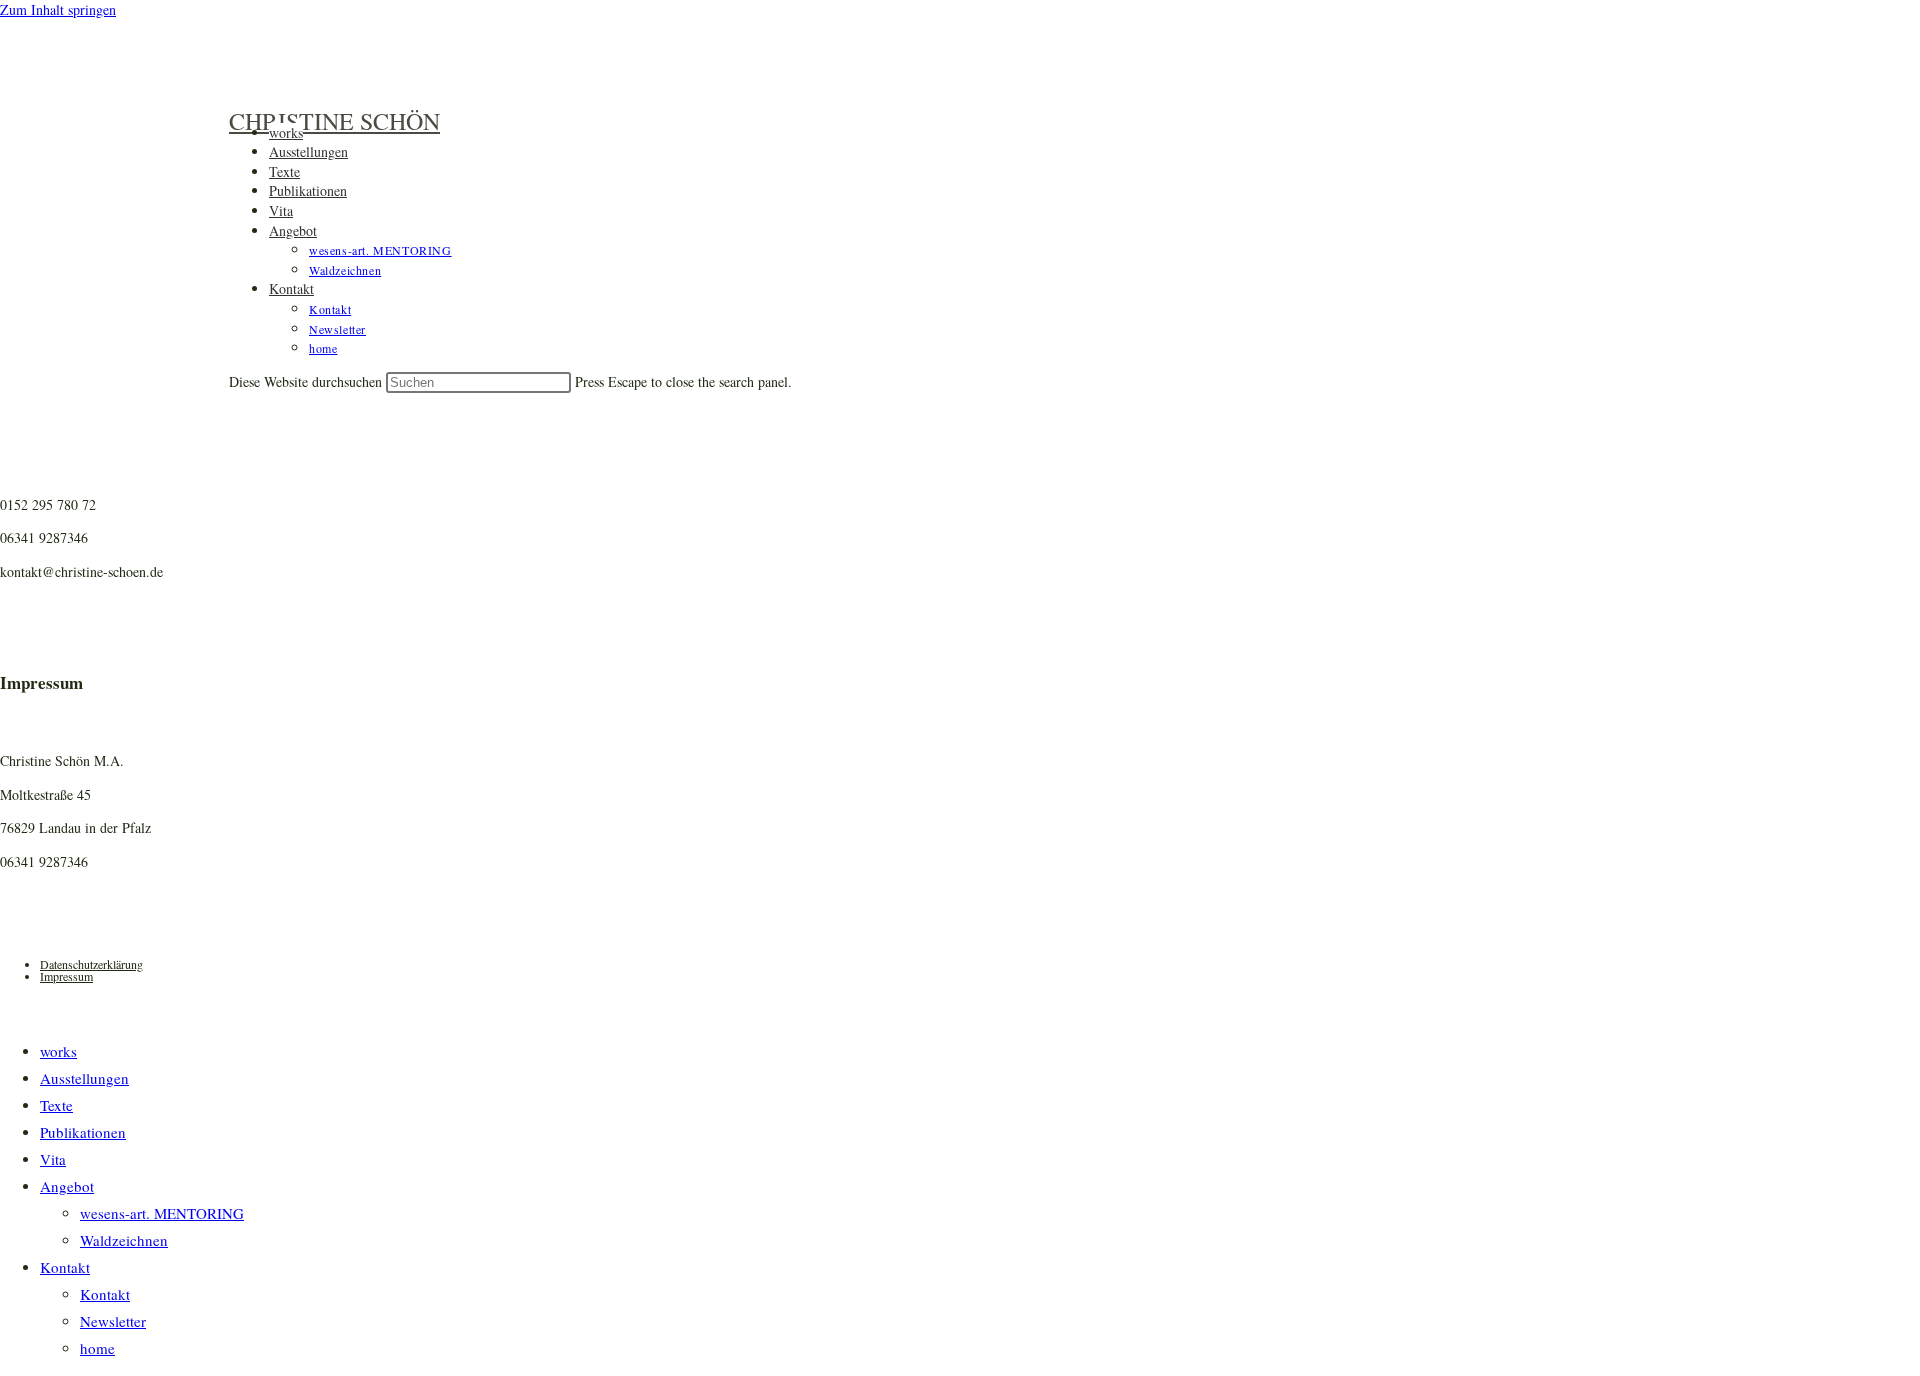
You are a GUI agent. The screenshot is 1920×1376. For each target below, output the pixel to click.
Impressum (66, 976)
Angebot (67, 1186)
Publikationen (83, 1132)
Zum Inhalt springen (58, 9)
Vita (53, 1159)
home (97, 1348)
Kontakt (65, 1267)
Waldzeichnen (124, 1240)
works (58, 1051)
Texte (56, 1105)
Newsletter (113, 1321)
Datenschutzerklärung (91, 964)
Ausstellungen (84, 1078)
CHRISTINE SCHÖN (334, 121)
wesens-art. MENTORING (162, 1213)
